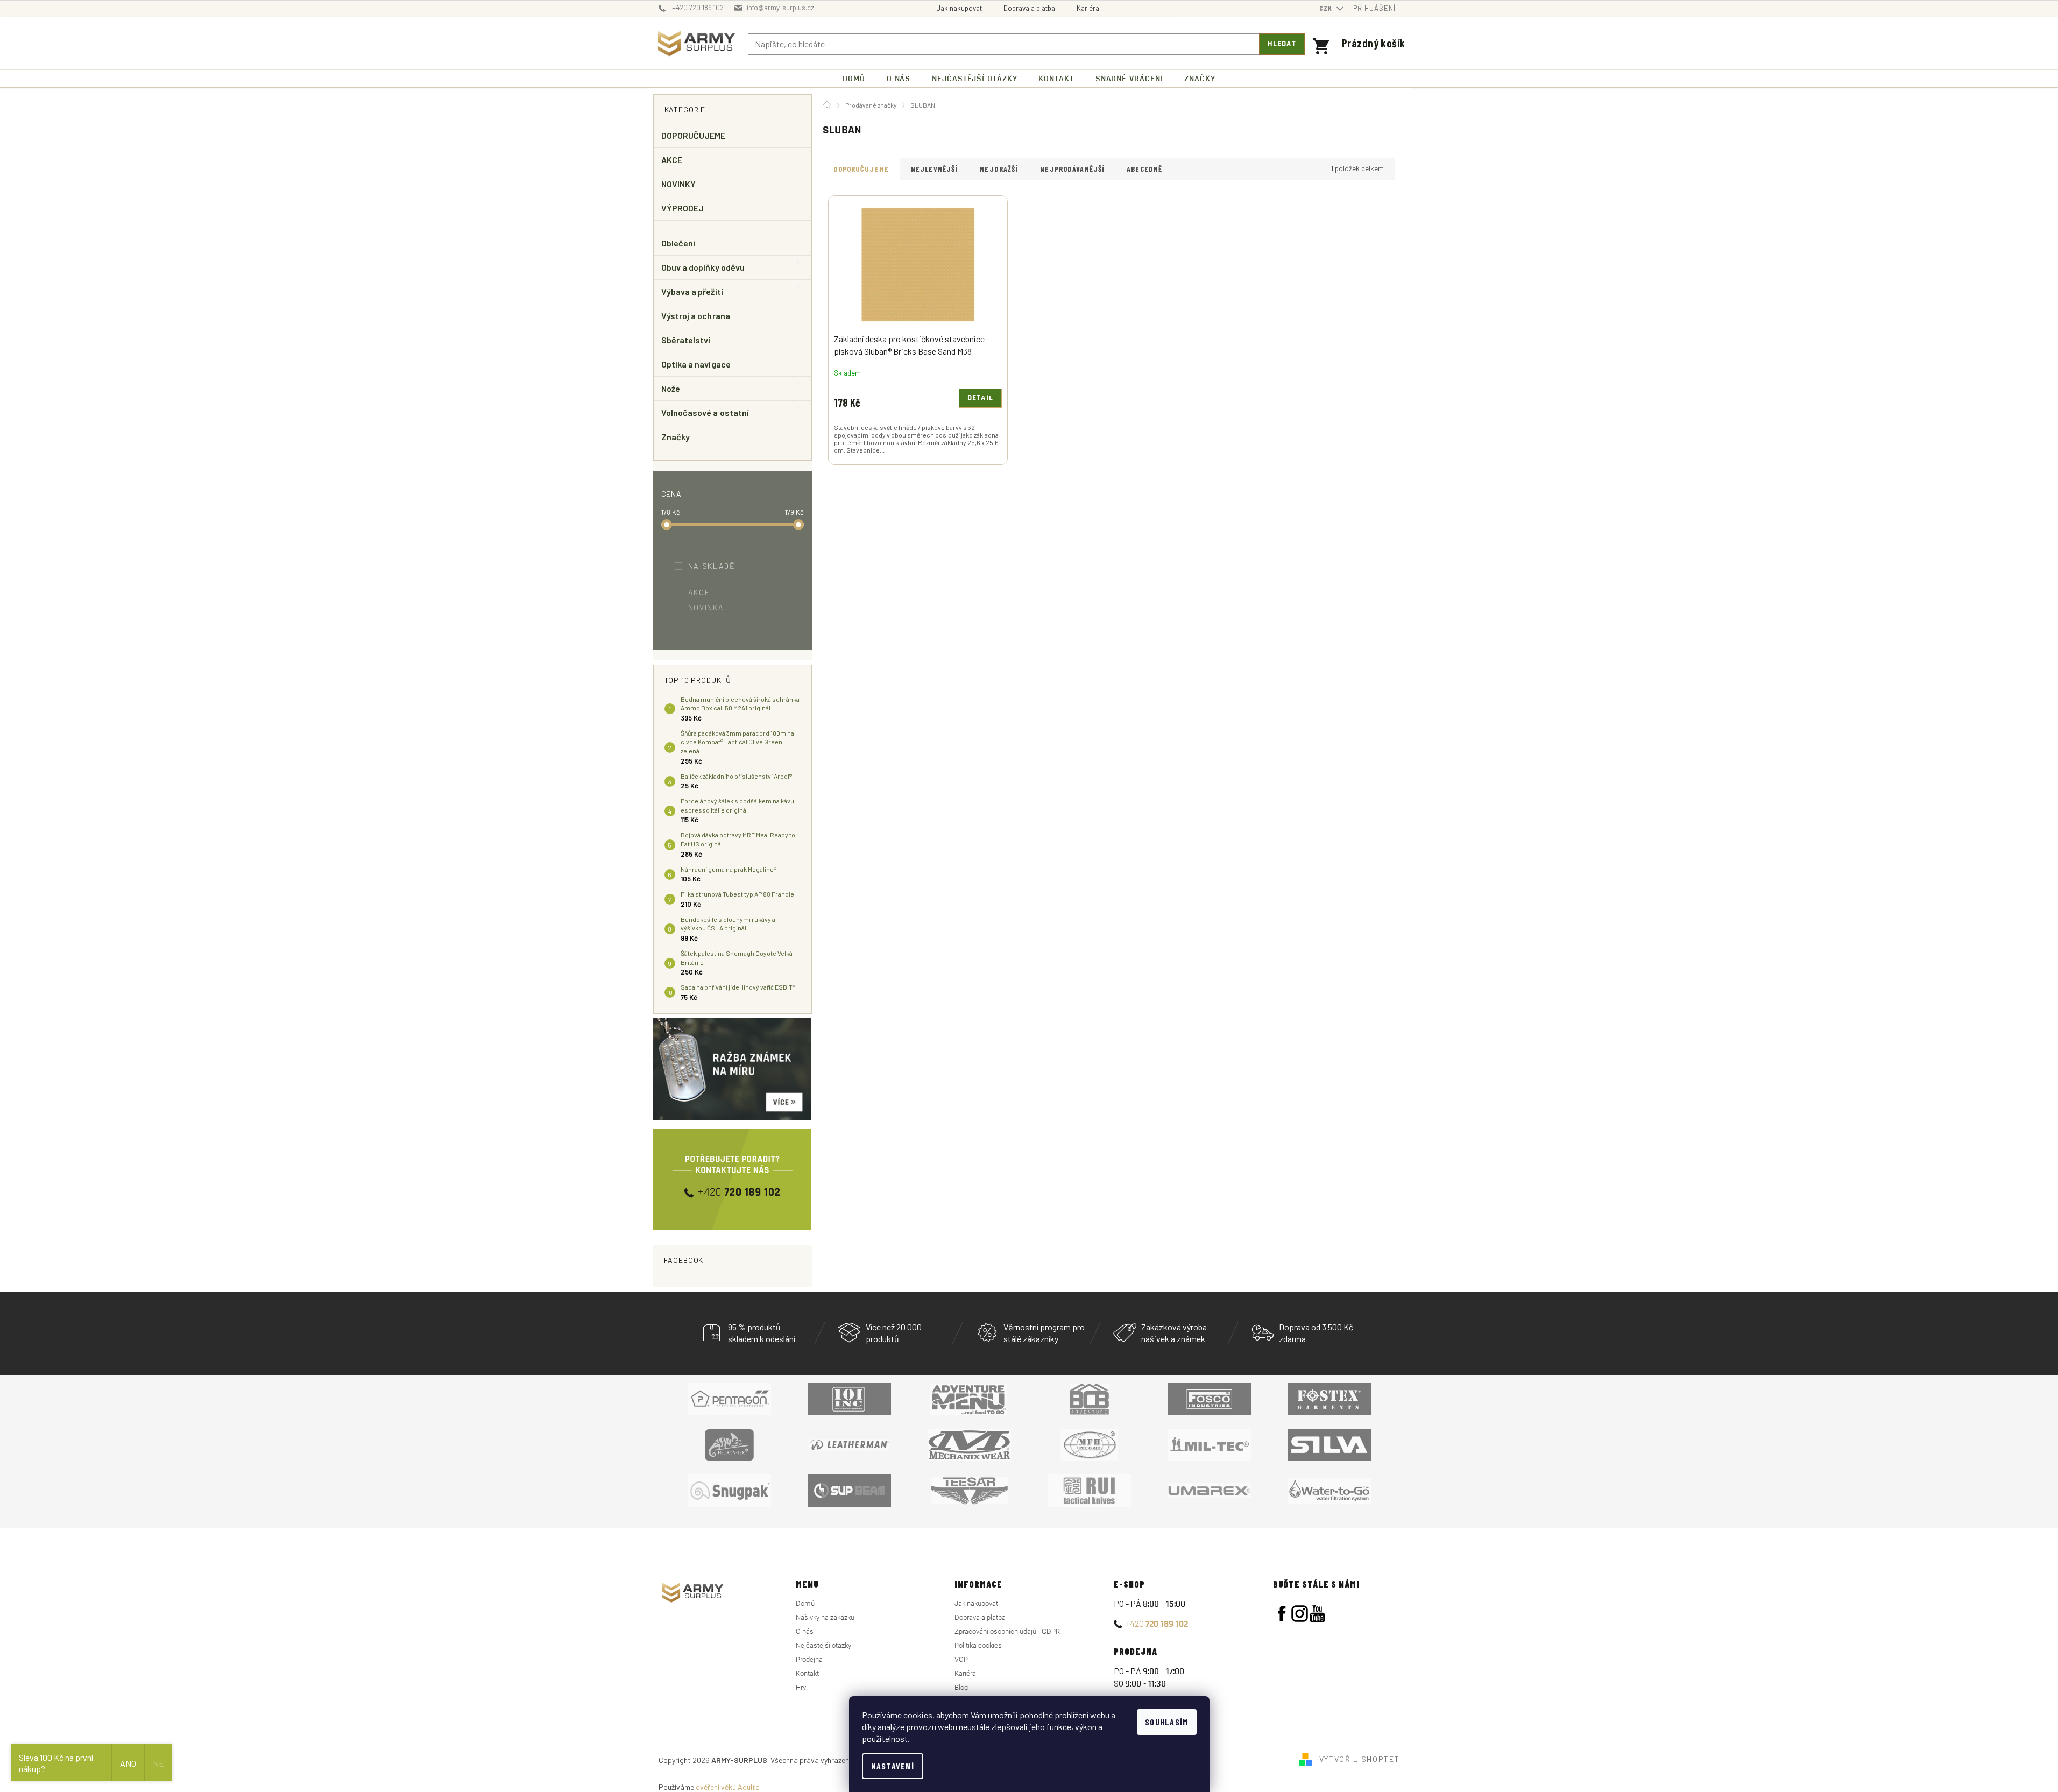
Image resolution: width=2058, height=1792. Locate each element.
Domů (805, 1603)
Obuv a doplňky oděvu (703, 267)
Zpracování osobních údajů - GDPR (1007, 1631)
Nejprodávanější (1072, 169)
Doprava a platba (1029, 8)
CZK (1327, 8)
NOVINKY (679, 184)
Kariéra (1088, 8)
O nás (805, 1631)
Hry (801, 1687)
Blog (961, 1687)
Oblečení (678, 243)
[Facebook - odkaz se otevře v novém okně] (1282, 1614)
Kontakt (807, 1673)
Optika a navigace (696, 364)
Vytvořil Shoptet (1360, 1759)
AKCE (672, 160)
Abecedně (1144, 169)
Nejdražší (999, 169)
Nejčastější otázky (823, 1645)
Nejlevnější (934, 169)
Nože (671, 388)
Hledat (1282, 44)
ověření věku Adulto (728, 1787)
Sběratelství (686, 340)
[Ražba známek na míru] (733, 1069)
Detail (980, 398)
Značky (676, 437)
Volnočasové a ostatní (705, 412)
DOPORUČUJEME (694, 135)
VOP (961, 1659)
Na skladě (719, 566)
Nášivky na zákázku (825, 1617)
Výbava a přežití (692, 291)
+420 (1157, 1623)
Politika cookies (978, 1645)
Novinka (713, 607)
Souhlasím (1167, 1722)
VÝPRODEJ (683, 208)
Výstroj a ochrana (696, 316)
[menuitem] (854, 79)
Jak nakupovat (959, 8)
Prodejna (809, 1659)
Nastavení (893, 1766)
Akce (706, 592)
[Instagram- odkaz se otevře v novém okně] (1300, 1614)
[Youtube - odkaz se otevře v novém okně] (1317, 1614)
